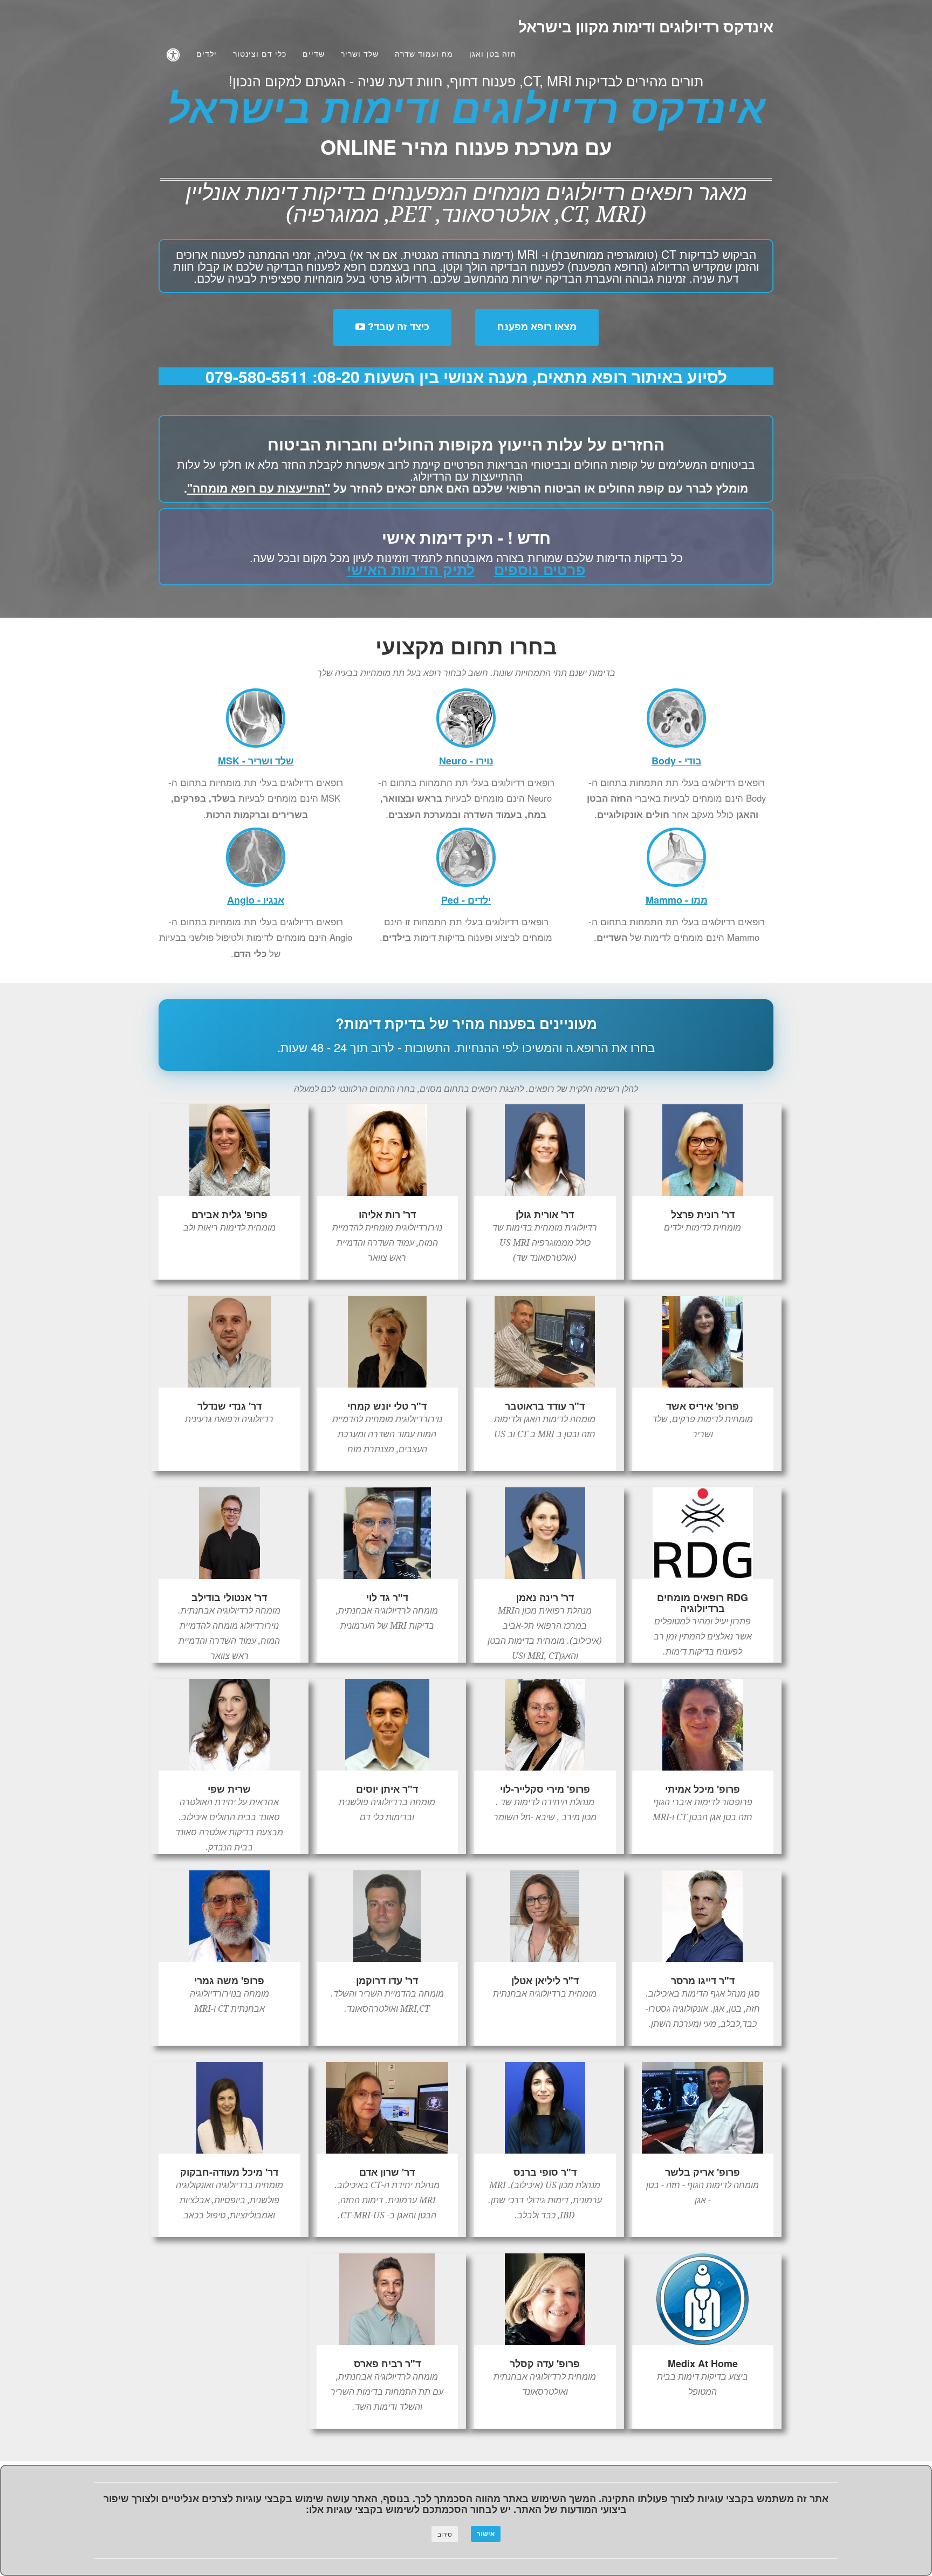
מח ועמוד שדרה (424, 54)
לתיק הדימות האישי (411, 569)
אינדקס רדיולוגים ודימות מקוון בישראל (646, 27)
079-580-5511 (257, 376)
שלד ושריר (360, 54)
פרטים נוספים (540, 569)
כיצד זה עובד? (397, 327)
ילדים (207, 54)
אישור (486, 2534)
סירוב (445, 2534)
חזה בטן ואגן (493, 54)
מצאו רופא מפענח (537, 327)
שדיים (314, 54)
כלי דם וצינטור (260, 54)
